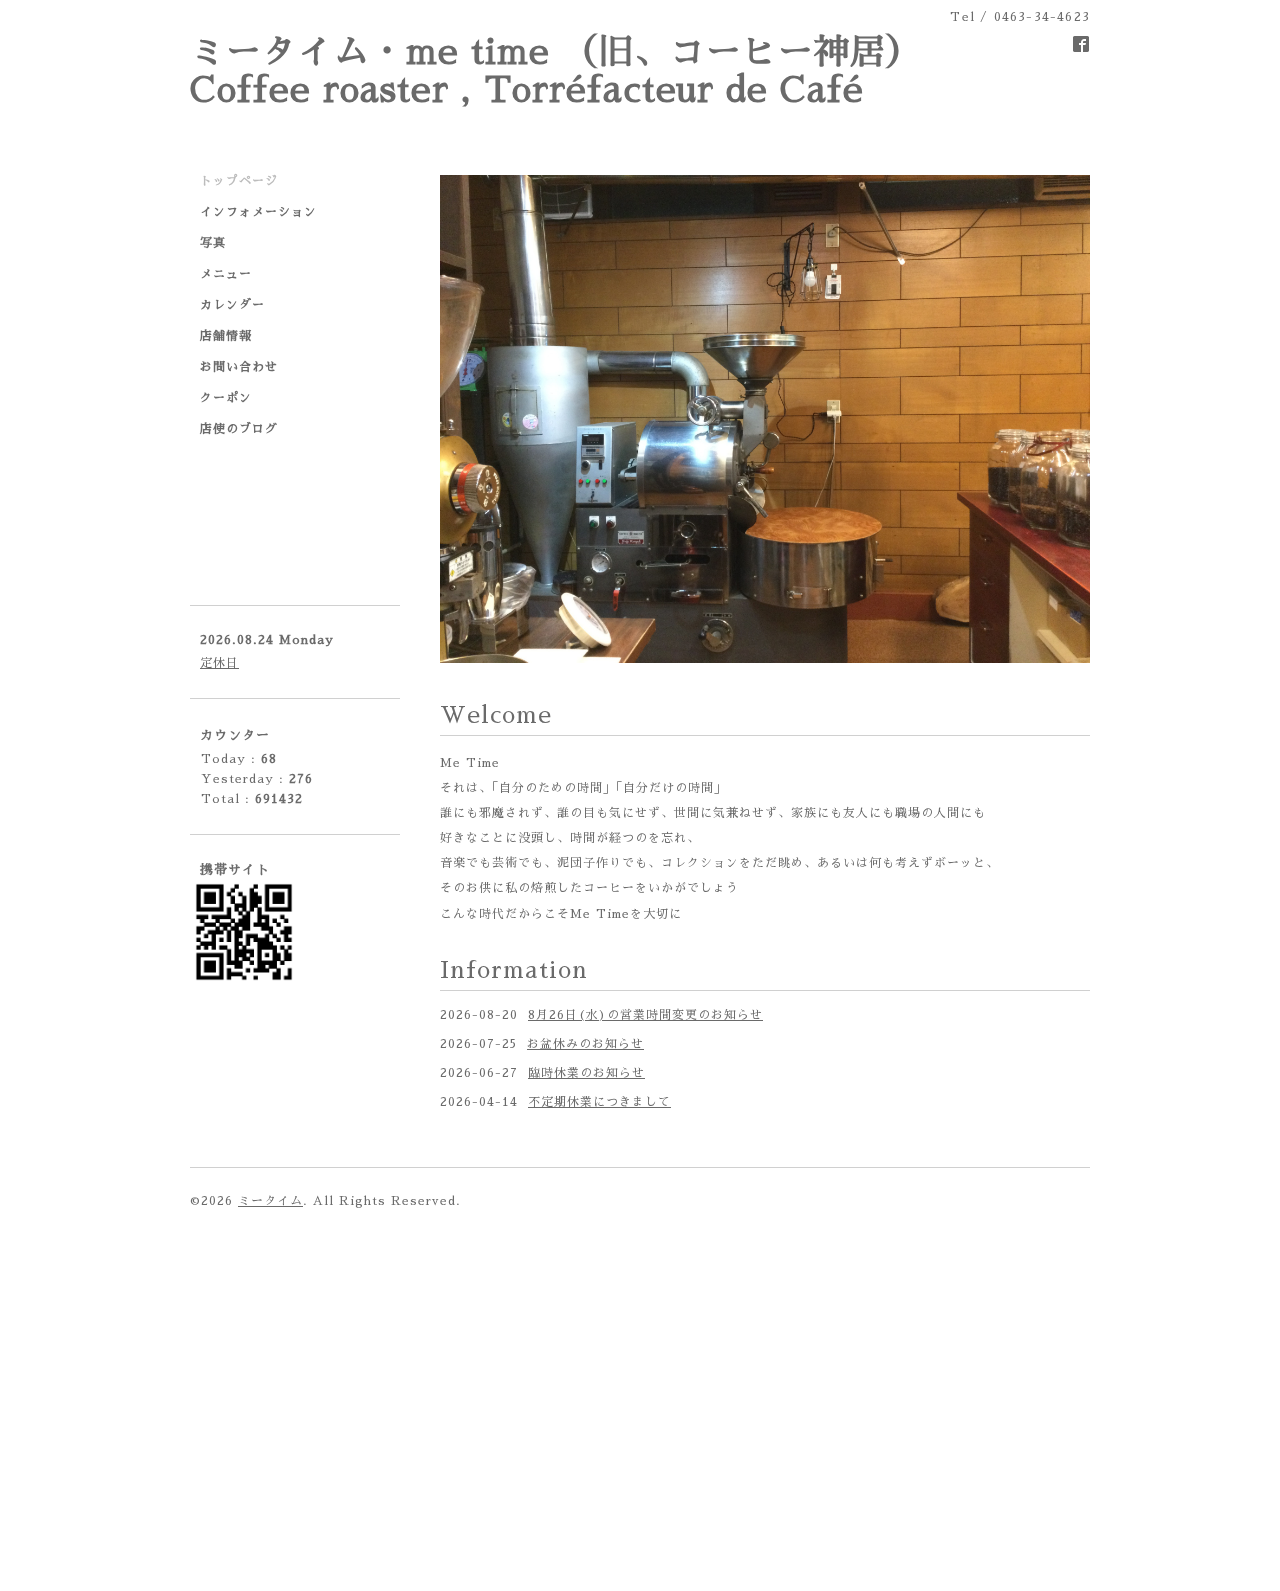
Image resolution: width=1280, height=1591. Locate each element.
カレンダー (232, 305)
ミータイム (270, 1201)
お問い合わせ (239, 367)
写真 (213, 243)
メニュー (226, 274)
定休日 (219, 663)
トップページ (239, 181)
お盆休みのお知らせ (585, 1044)
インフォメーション (258, 212)
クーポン (226, 398)
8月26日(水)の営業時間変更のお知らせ (645, 1015)
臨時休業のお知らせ (586, 1073)
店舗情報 (226, 336)
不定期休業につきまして (599, 1102)
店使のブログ (239, 429)
